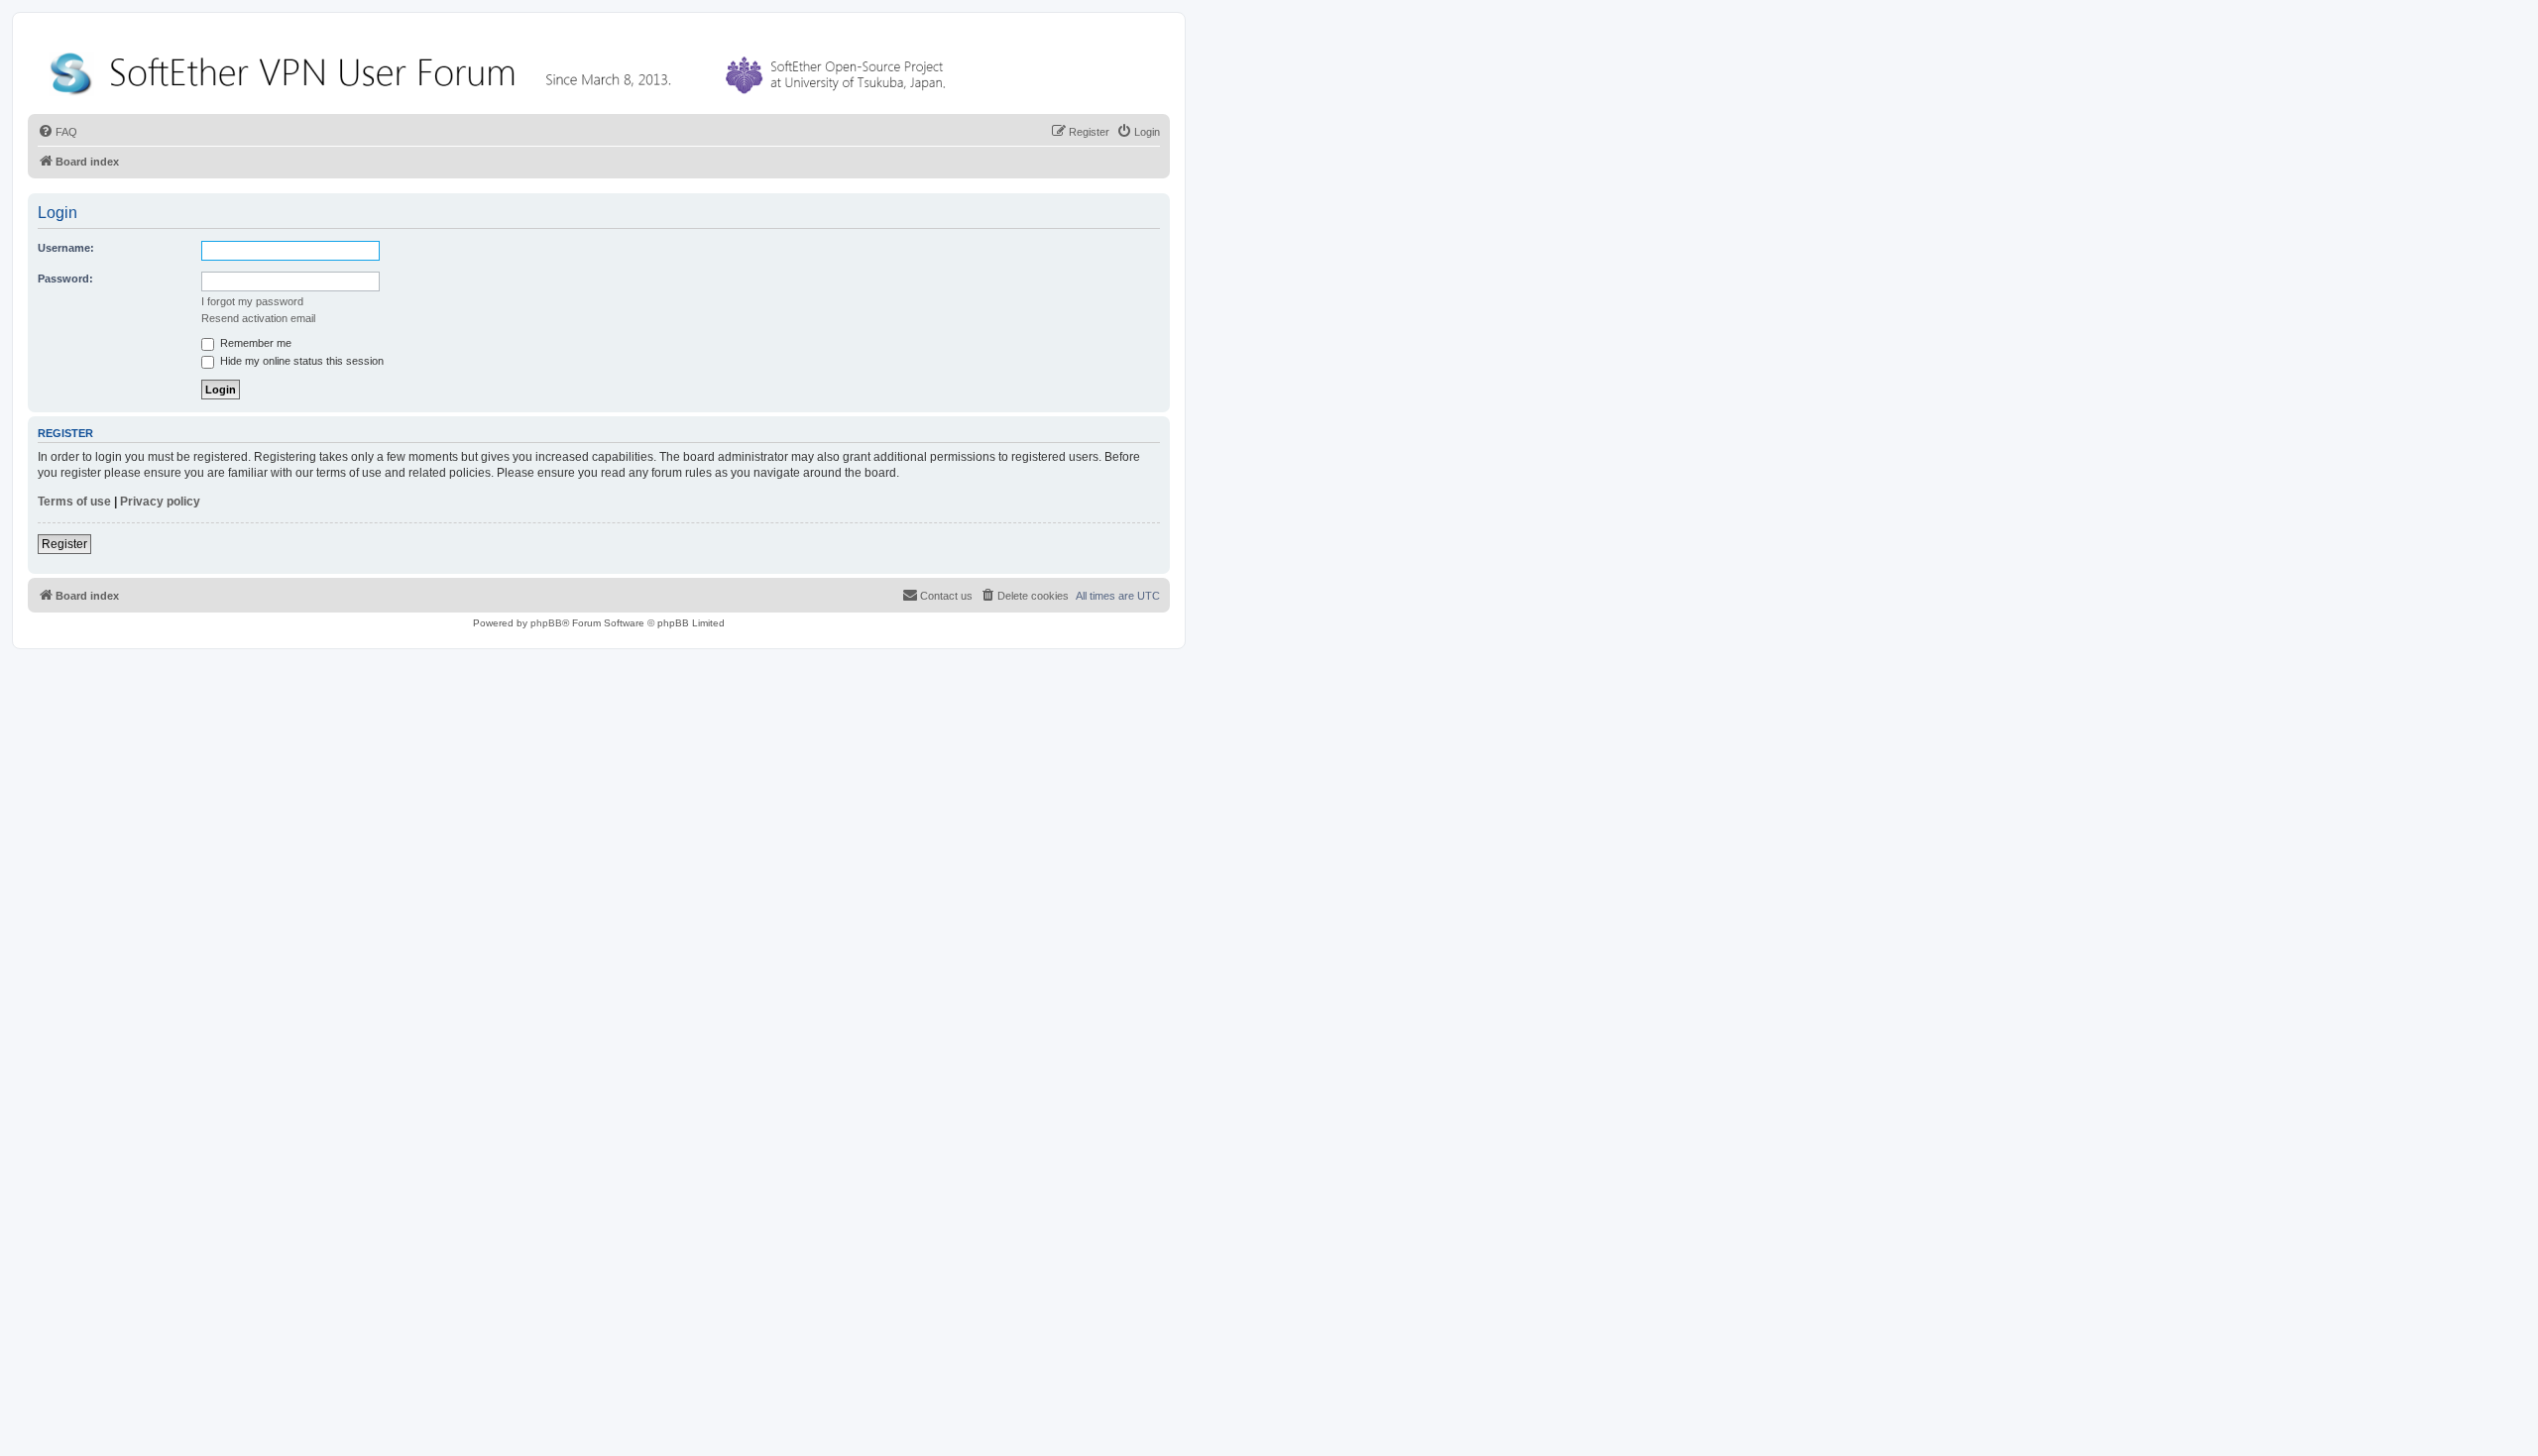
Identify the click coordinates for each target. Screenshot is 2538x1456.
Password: (65, 279)
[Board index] (502, 69)
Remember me (254, 343)
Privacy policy (160, 502)
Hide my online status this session (300, 361)
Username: (66, 248)
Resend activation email (258, 318)
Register (64, 544)
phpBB (546, 623)
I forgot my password (252, 301)
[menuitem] (58, 132)
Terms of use (74, 502)
